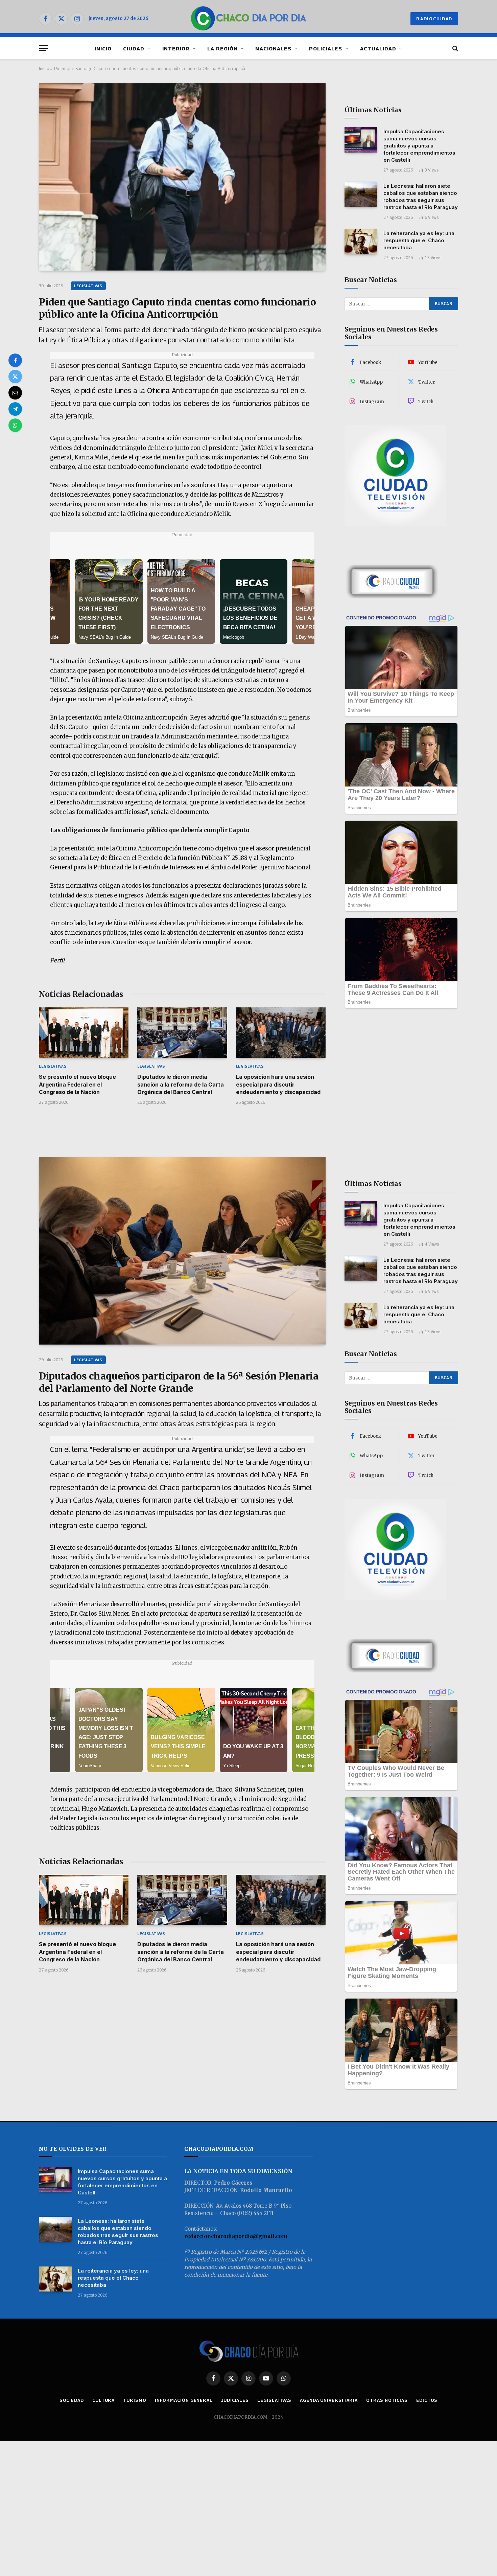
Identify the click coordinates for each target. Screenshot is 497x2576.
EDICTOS (427, 2400)
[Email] (15, 393)
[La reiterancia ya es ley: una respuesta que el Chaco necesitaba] (361, 242)
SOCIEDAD (72, 2400)
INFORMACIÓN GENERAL (184, 2400)
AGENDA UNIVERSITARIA (329, 2400)
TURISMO (135, 2400)
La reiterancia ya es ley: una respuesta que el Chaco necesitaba (419, 240)
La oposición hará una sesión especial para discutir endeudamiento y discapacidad (278, 1084)
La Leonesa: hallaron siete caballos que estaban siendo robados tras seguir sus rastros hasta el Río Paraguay (421, 197)
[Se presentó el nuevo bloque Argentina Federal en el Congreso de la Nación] (84, 1033)
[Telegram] (15, 409)
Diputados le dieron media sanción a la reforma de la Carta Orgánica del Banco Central (181, 1084)
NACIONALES (273, 48)
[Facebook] (15, 360)
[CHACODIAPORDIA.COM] (249, 19)
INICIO (103, 48)
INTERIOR (176, 48)
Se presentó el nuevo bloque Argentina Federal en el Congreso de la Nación (77, 1084)
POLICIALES (326, 48)
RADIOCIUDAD (434, 19)
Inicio (44, 68)
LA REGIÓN (222, 48)
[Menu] (43, 48)
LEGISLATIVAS (88, 286)
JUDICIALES (235, 2400)
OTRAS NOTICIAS (387, 2400)
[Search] (455, 48)
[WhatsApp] (15, 425)
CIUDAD (134, 48)
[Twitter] (15, 377)
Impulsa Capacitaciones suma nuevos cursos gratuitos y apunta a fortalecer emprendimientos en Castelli (419, 146)
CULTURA (103, 2400)
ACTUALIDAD (378, 48)
